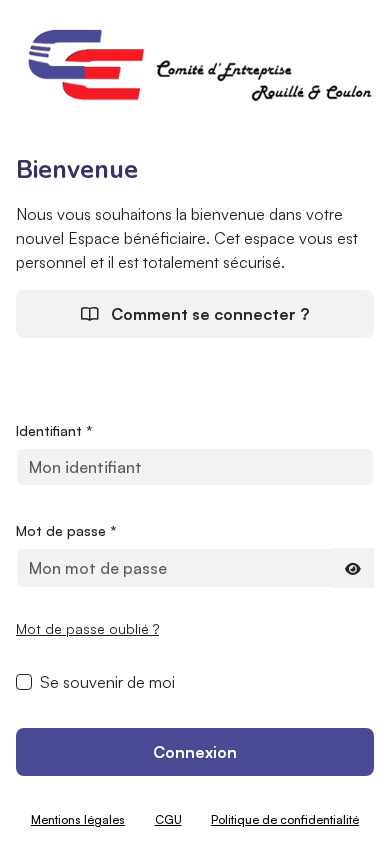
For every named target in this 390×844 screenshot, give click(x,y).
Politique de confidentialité (285, 819)
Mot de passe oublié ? (87, 628)
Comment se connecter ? (208, 314)
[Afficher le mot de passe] (353, 568)
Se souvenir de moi (107, 682)
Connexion (195, 752)
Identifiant (54, 430)
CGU (168, 819)
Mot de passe (66, 530)
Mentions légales (78, 819)
